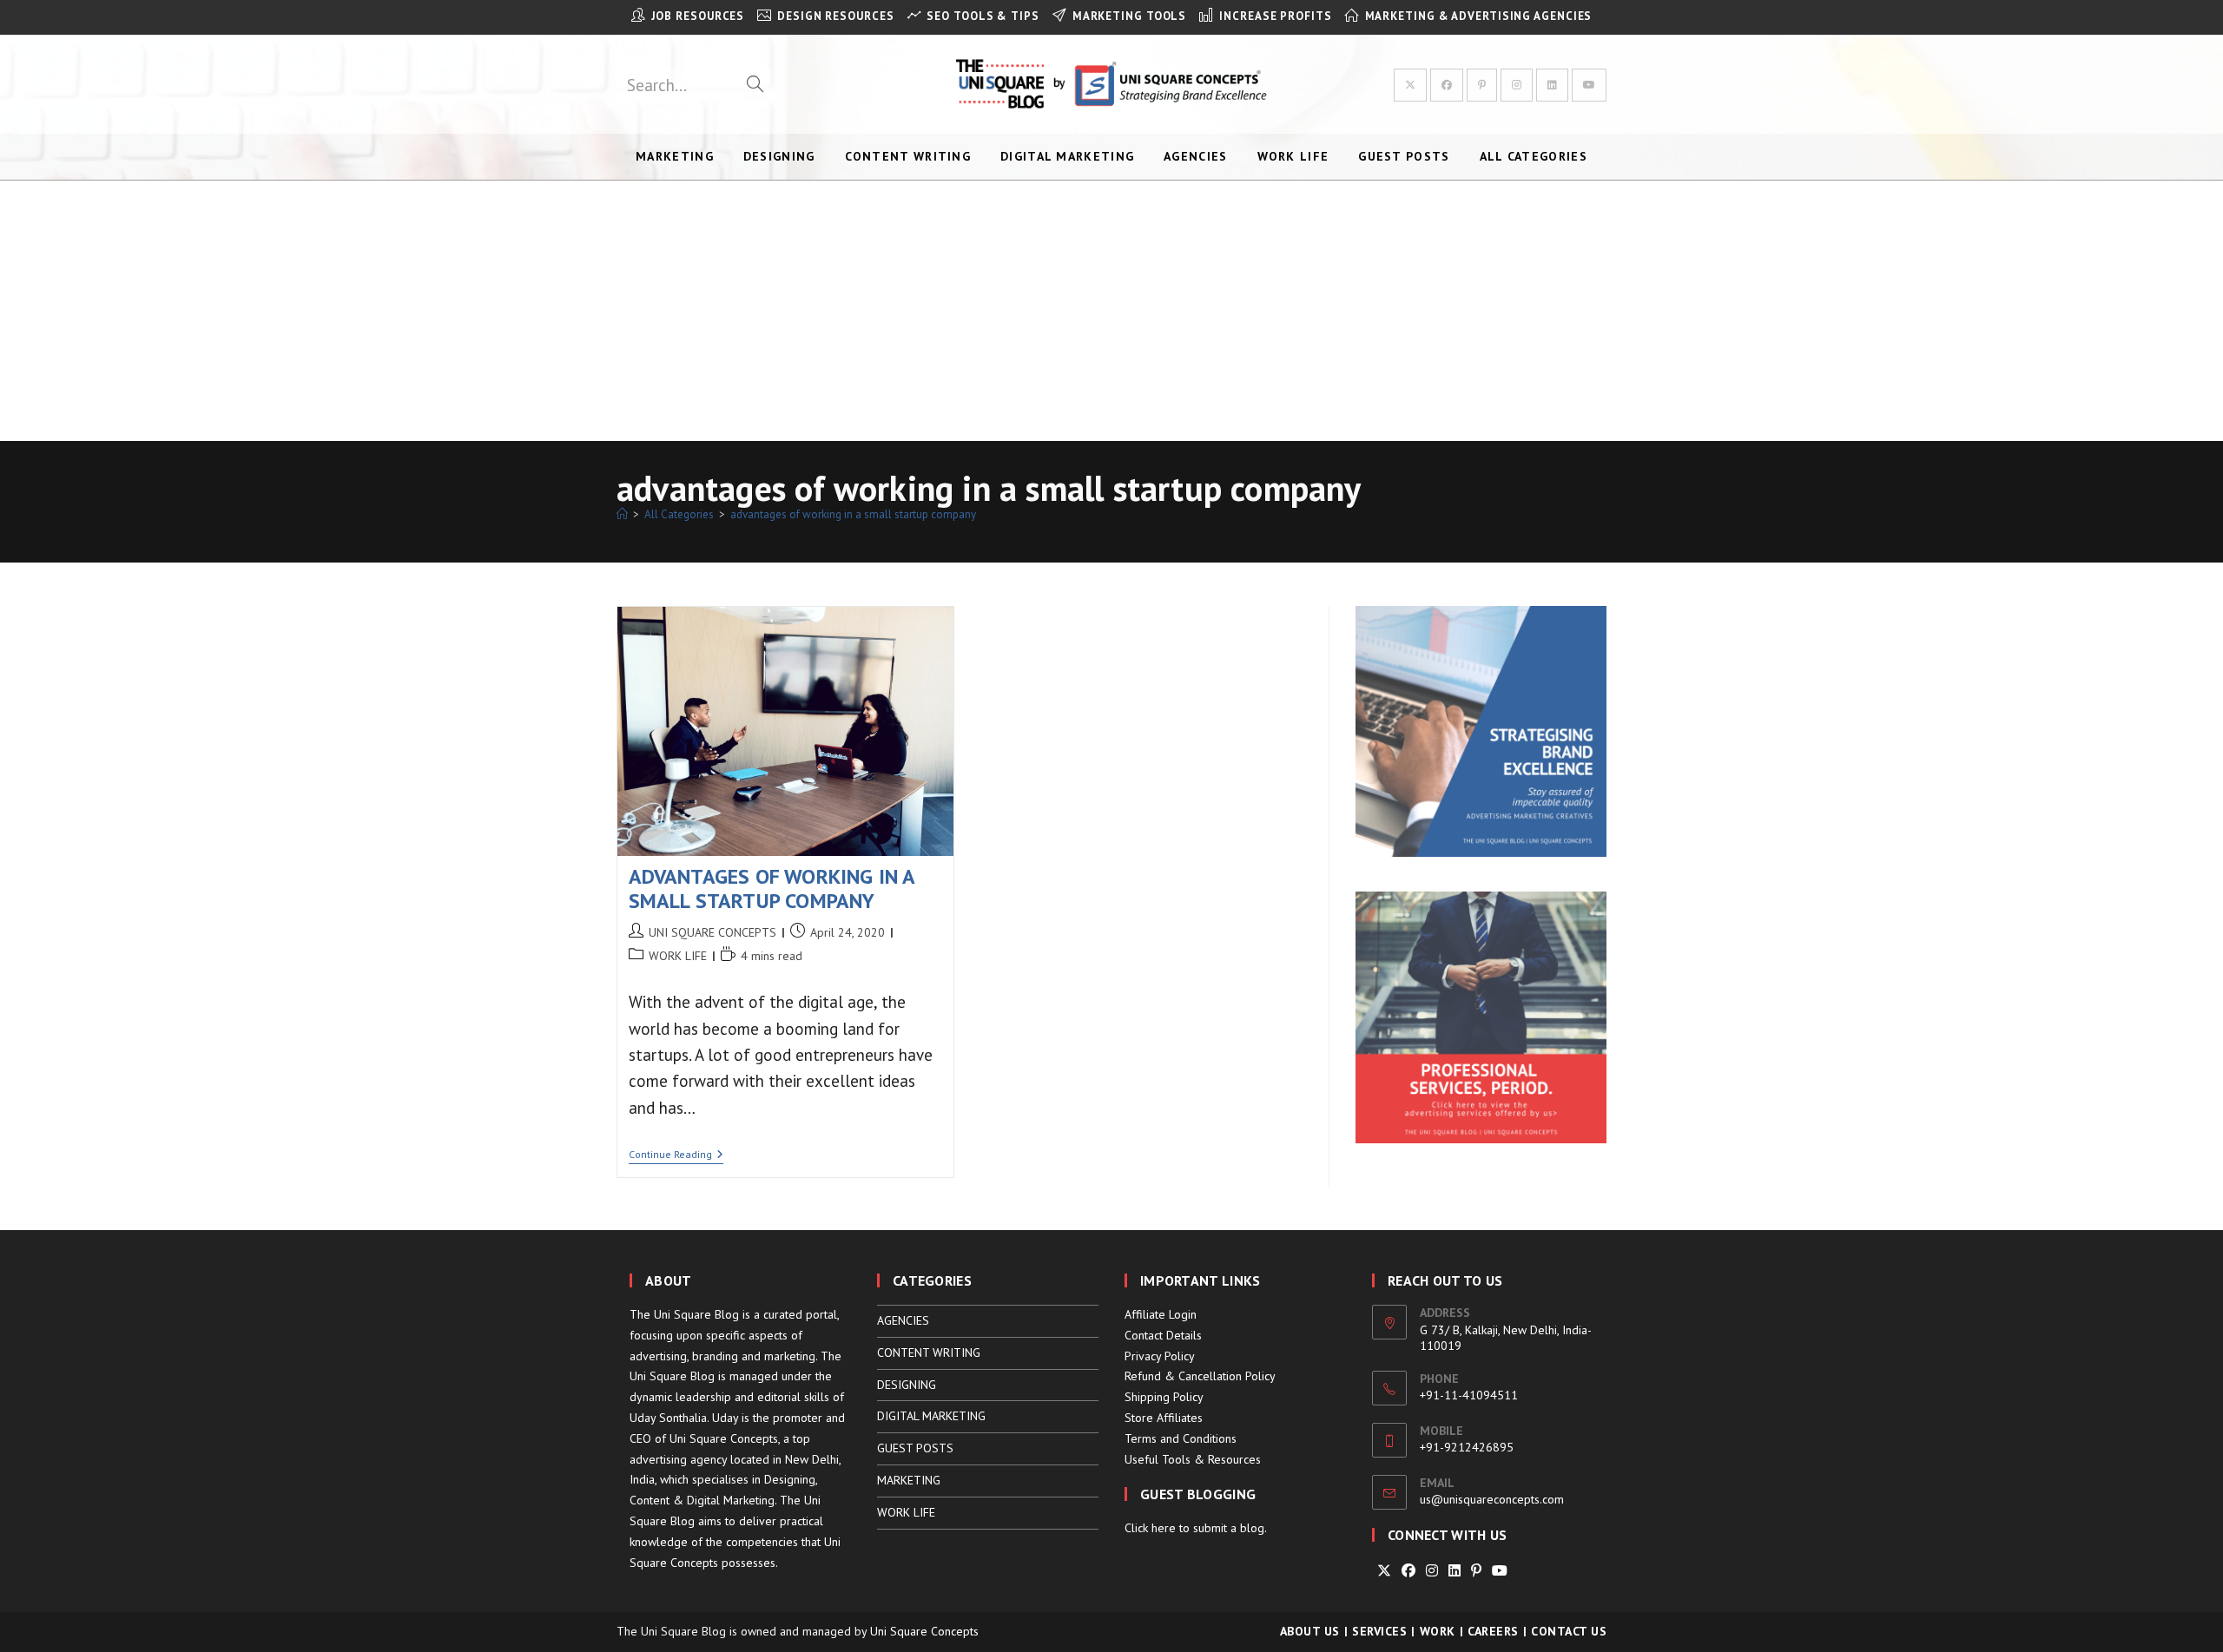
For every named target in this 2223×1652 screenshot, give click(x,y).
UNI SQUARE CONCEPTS (712, 932)
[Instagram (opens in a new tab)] (1517, 85)
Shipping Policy (1164, 1397)
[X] (1384, 1571)
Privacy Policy (1160, 1356)
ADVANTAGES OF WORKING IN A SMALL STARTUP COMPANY (772, 889)
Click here (1150, 1528)
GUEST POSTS (915, 1448)
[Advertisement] (1111, 311)
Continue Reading (676, 1156)
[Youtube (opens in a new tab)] (1589, 85)
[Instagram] (1432, 1571)
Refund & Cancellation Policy (1200, 1376)
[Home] (622, 514)
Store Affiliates (1164, 1418)
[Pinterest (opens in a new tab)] (1482, 85)
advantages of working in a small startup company (853, 514)
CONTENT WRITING (929, 1353)
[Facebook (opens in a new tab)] (1447, 85)
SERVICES (1379, 1631)
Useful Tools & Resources (1193, 1459)
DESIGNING (907, 1385)
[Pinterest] (1476, 1571)
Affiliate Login (1161, 1314)
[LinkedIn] (1455, 1571)
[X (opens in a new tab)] (1410, 85)
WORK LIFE (678, 956)
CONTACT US (1569, 1631)
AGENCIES (903, 1320)
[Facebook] (1408, 1571)
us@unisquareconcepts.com (1492, 1499)
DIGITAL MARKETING (931, 1416)
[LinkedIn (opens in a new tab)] (1552, 85)
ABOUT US (1310, 1631)
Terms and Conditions (1181, 1438)
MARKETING (909, 1480)
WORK (1438, 1631)
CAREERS (1493, 1631)
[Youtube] (1500, 1571)
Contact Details (1163, 1335)
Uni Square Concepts (924, 1631)
